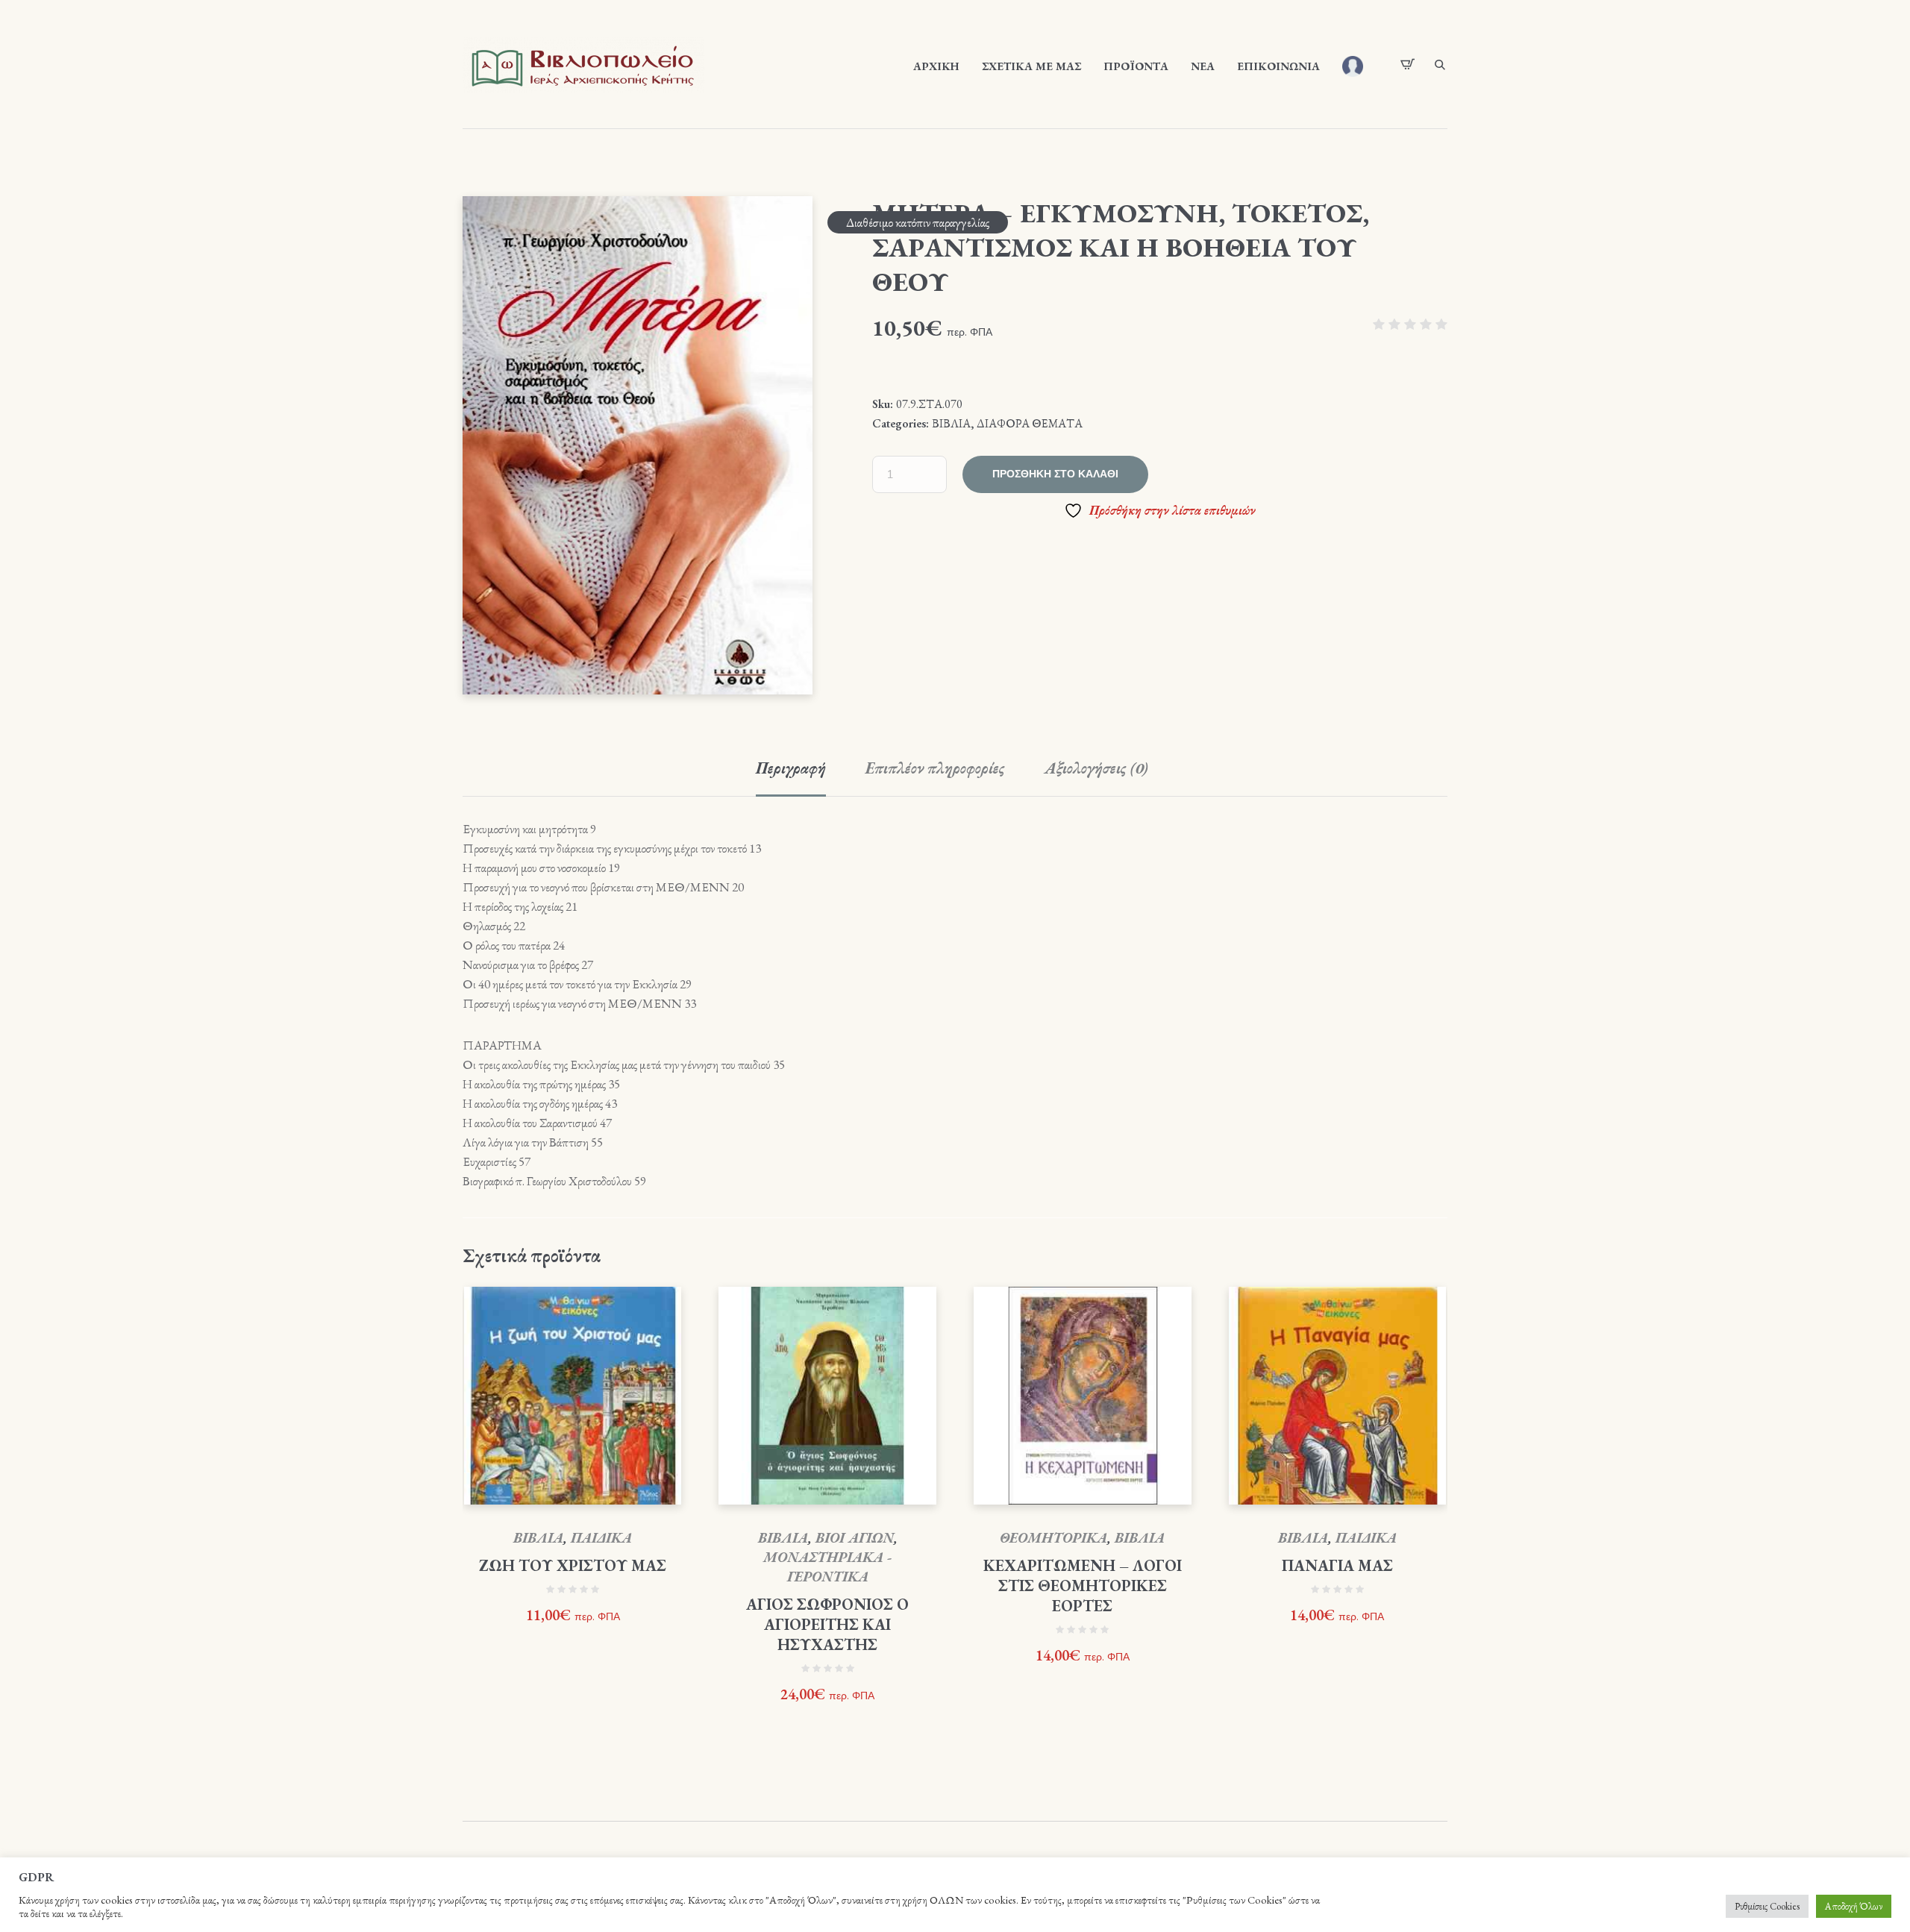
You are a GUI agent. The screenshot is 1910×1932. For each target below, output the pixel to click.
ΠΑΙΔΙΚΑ (601, 1538)
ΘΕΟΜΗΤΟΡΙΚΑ (1053, 1538)
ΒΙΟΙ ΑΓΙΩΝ (855, 1538)
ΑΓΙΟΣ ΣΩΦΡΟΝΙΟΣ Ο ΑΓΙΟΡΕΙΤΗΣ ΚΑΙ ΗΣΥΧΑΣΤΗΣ (827, 1624)
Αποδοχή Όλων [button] (1854, 1906)
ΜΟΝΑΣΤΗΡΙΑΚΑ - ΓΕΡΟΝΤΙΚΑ (827, 1567)
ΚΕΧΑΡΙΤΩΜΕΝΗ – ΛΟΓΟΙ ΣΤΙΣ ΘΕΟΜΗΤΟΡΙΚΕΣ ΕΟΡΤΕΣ (1083, 1586)
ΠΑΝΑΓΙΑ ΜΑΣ (1337, 1565)
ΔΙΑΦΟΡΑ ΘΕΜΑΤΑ (1030, 423)
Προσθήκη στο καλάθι (1055, 474)
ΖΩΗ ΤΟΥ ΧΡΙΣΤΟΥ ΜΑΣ (573, 1565)
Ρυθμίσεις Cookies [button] (1767, 1906)
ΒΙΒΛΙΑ (951, 423)
